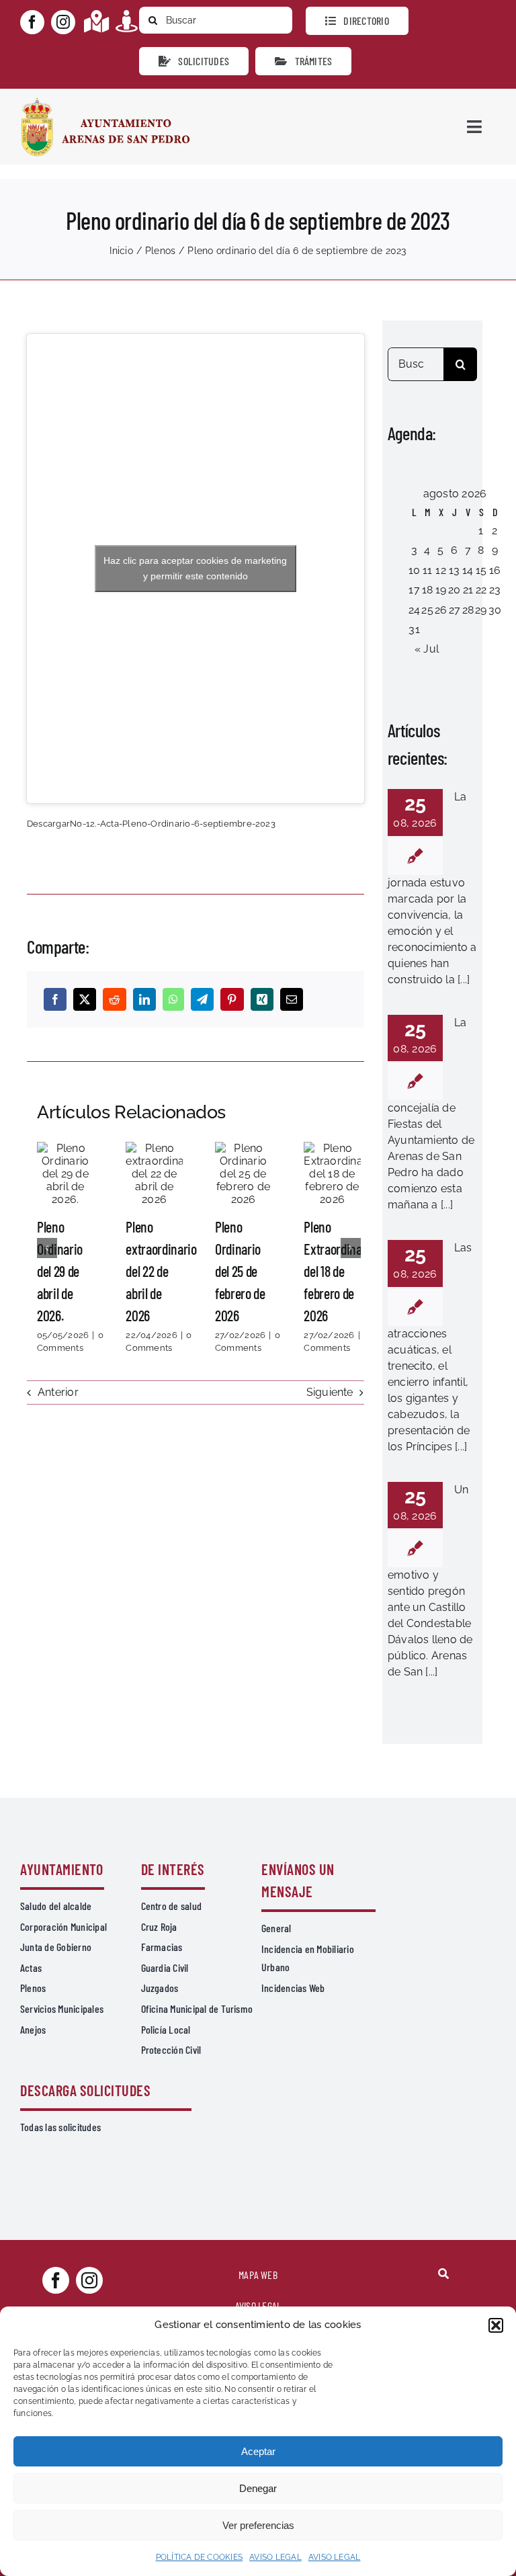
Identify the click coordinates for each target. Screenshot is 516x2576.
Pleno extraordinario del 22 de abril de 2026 (155, 1173)
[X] (85, 999)
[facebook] (32, 22)
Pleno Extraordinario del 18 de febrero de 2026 (332, 1173)
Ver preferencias (258, 2525)
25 (427, 610)
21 (468, 590)
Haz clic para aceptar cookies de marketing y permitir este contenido (195, 568)
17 (414, 590)
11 (427, 570)
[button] (496, 2325)
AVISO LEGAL (275, 2557)
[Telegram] (202, 999)
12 (440, 570)
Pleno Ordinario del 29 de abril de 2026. (65, 1173)
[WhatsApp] (173, 999)
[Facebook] (55, 999)
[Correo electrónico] (292, 999)
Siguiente (330, 1392)
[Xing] (262, 999)
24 (414, 610)
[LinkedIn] (144, 999)
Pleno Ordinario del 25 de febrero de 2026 (243, 1173)
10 (414, 570)
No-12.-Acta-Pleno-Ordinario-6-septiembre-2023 (173, 824)
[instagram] (63, 22)
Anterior (58, 1392)
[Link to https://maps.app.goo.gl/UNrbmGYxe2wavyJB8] (96, 21)
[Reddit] (114, 999)
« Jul (427, 649)
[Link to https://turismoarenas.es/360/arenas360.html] (127, 21)
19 (441, 590)
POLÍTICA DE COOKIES (200, 2557)
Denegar (258, 2488)
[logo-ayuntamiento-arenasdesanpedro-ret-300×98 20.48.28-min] (105, 101)
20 (454, 590)
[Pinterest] (232, 999)
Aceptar (258, 2451)
